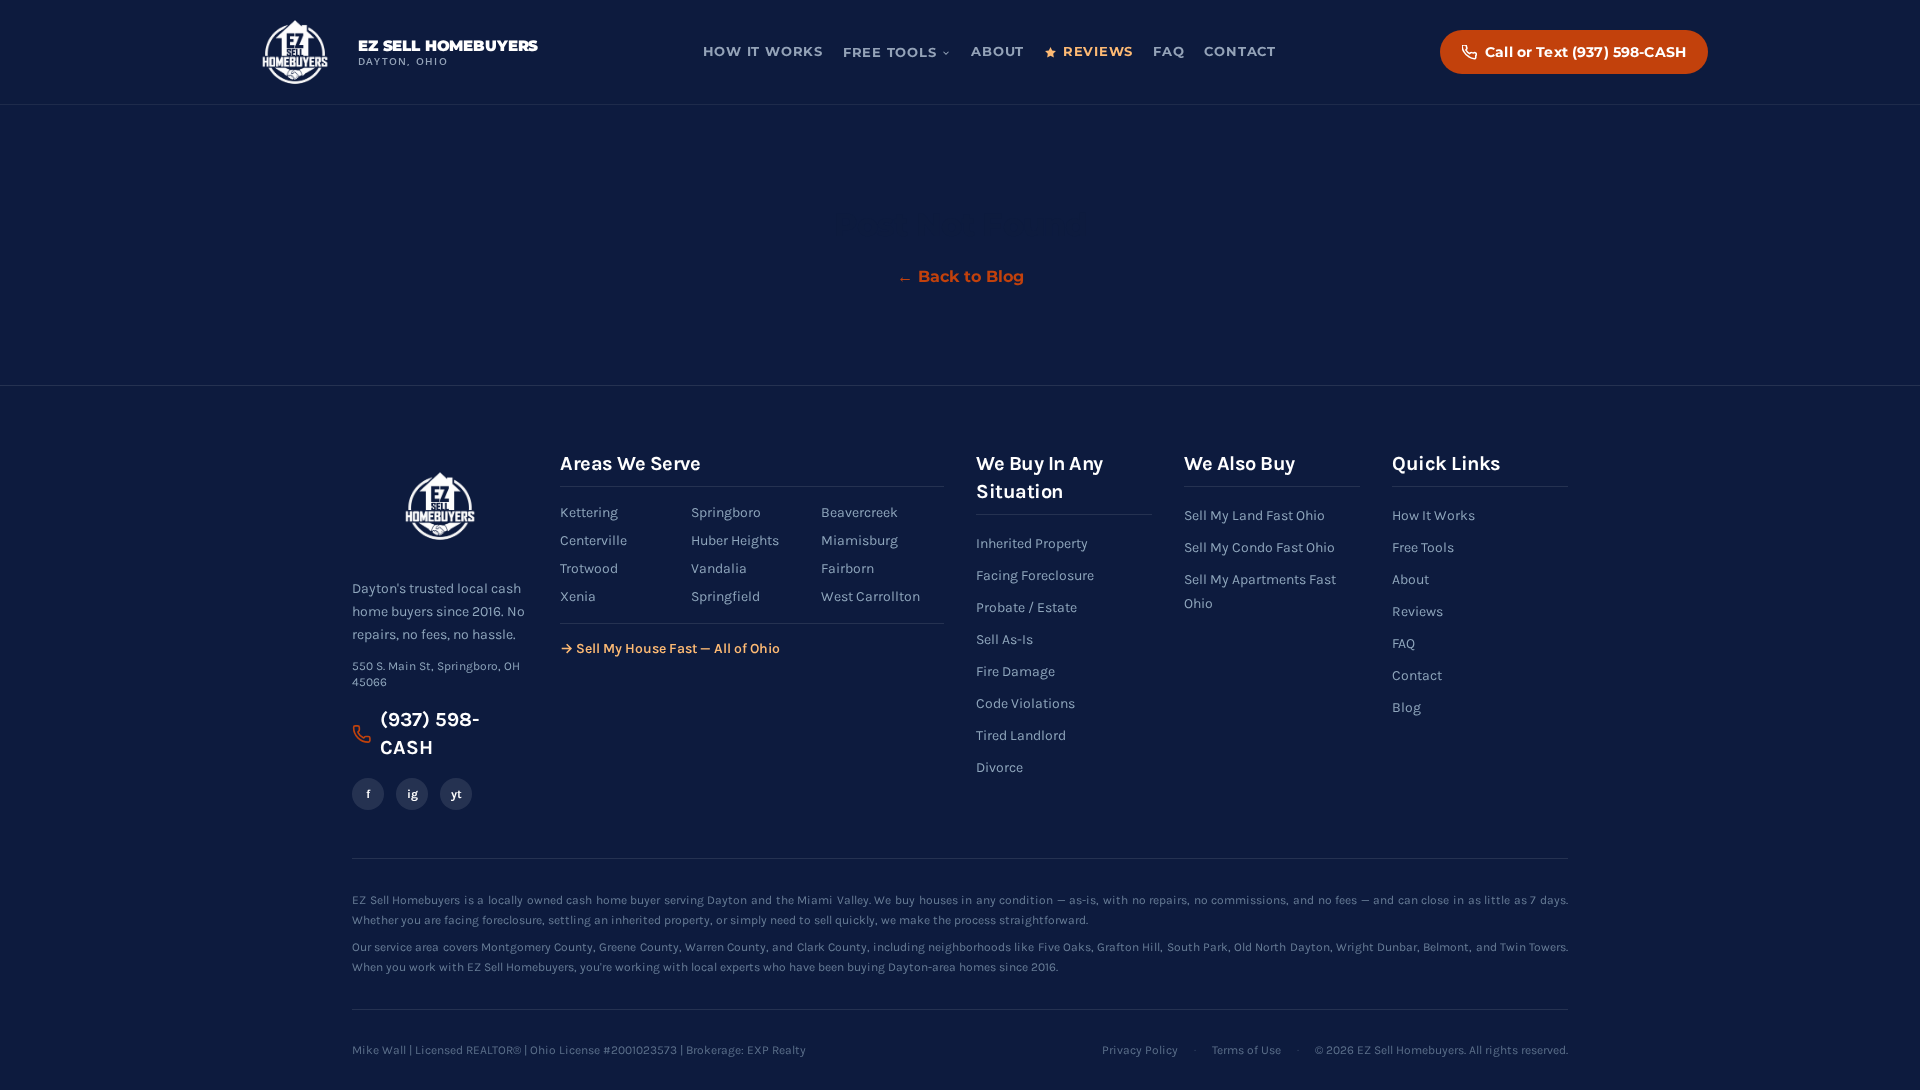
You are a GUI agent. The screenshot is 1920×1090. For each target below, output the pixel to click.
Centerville (593, 540)
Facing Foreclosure (1035, 575)
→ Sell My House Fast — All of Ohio (670, 648)
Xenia (578, 596)
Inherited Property (1032, 543)
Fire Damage (1015, 671)
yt (456, 794)
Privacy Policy (1140, 1050)
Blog (1406, 707)
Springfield (725, 596)
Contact (1239, 51)
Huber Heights (735, 540)
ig (412, 794)
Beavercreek (859, 512)
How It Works (763, 51)
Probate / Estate (1026, 607)
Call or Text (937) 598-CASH (1585, 52)
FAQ (1168, 51)
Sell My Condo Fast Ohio (1259, 547)
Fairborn (847, 568)
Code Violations (1025, 703)
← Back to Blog (960, 276)
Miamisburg (859, 540)
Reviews (1098, 51)
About (997, 51)
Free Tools (890, 52)
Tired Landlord (1021, 735)
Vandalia (719, 568)
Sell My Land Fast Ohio (1254, 515)
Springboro (726, 512)
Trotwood (589, 568)
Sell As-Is (1004, 639)
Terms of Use (1246, 1050)
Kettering (589, 512)
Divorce (999, 767)
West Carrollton (870, 596)
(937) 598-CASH (429, 733)
